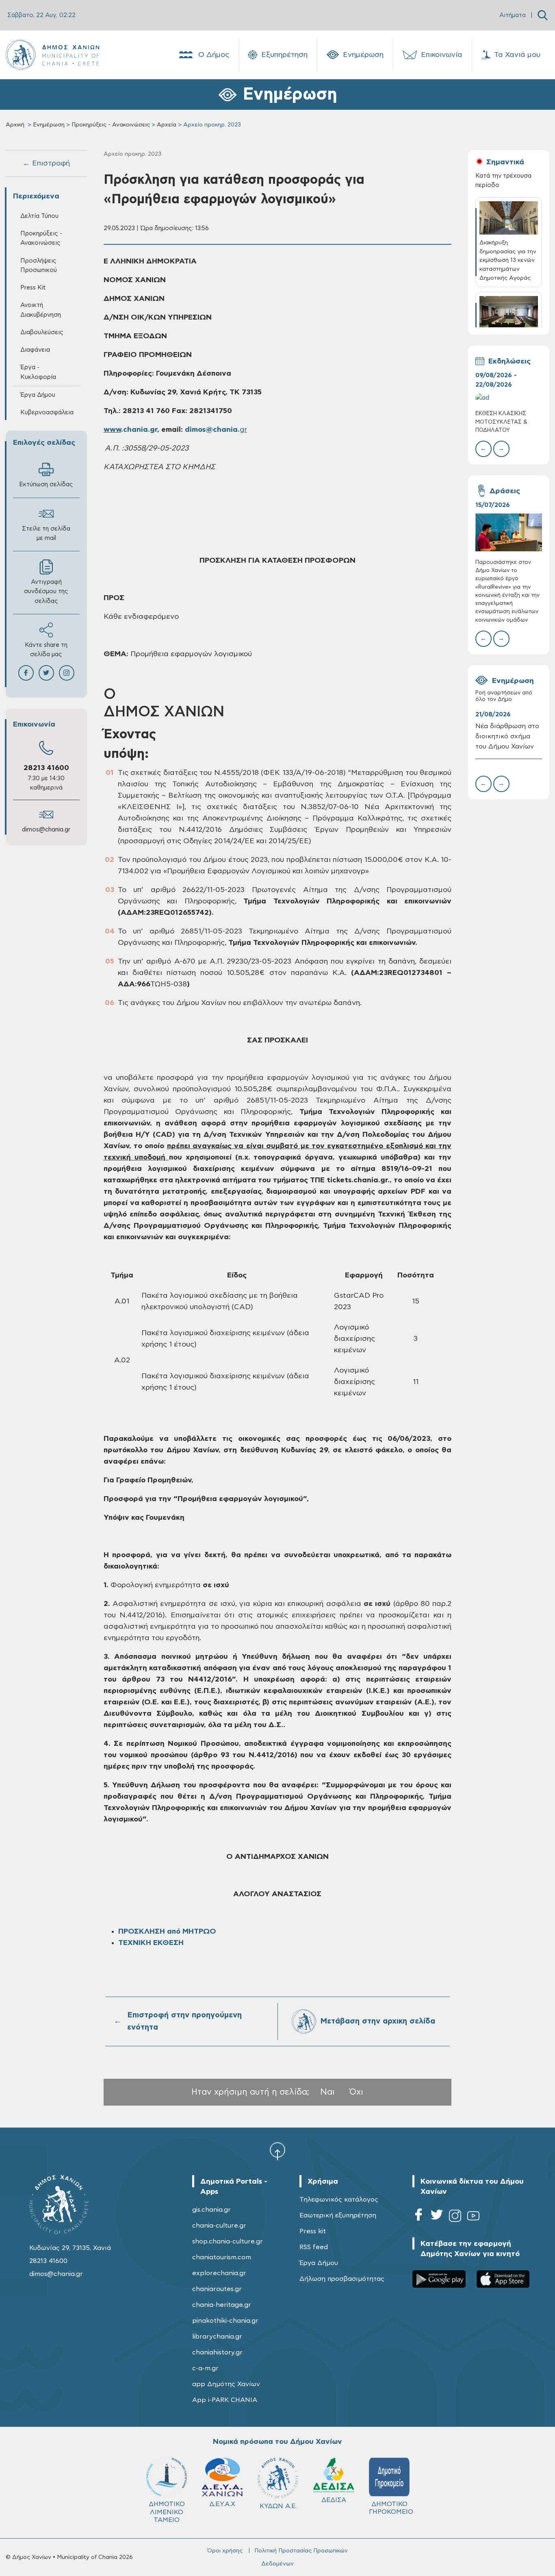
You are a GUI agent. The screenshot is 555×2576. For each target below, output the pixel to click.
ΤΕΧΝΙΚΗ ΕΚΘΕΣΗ (151, 1943)
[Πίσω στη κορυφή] (277, 2151)
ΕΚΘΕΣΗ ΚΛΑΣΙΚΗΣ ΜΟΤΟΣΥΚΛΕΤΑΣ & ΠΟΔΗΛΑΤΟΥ (501, 422)
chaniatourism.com (222, 2257)
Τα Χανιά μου (517, 55)
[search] (543, 15)
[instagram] (455, 2217)
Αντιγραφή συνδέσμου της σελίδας (46, 591)
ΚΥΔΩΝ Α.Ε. (278, 2506)
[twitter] (437, 2217)
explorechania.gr (219, 2273)
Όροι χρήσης (225, 2551)
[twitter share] (46, 673)
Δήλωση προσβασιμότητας (342, 2279)
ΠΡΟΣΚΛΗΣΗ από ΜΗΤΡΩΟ (167, 1932)
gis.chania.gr (211, 2210)
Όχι (356, 2092)
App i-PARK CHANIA (225, 2400)
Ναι (327, 2092)
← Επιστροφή (46, 163)
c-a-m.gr (205, 2368)
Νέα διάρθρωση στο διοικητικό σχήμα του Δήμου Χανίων (507, 736)
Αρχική (15, 125)
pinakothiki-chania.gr (225, 2321)
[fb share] (26, 673)
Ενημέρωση (363, 55)
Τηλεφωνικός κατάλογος (339, 2200)
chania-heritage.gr (222, 2305)
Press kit (313, 2231)
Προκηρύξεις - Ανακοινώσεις (111, 125)
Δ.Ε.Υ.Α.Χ (222, 2504)
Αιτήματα (513, 15)
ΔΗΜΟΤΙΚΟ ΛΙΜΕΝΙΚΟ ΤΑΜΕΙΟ (167, 2512)
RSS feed (314, 2247)
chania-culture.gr (219, 2226)
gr (243, 430)
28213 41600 (46, 768)
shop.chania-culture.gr (228, 2241)
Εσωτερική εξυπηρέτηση (338, 2215)
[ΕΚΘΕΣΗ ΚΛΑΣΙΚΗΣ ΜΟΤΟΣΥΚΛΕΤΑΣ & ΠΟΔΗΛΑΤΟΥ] (509, 398)
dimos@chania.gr (46, 830)
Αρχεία (167, 125)
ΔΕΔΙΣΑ (334, 2500)
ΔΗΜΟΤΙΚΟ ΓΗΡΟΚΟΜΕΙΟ (391, 2508)
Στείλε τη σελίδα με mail (46, 533)
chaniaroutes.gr (217, 2289)
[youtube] (473, 2217)
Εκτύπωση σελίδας (46, 484)
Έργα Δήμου (319, 2263)
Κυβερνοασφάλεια (47, 412)
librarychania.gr (217, 2337)
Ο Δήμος (214, 55)
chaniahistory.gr (217, 2352)
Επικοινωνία (442, 55)
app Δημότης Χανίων (226, 2384)
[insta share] (67, 673)
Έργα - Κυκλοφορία (38, 372)
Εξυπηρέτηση (284, 55)
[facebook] (418, 2217)
